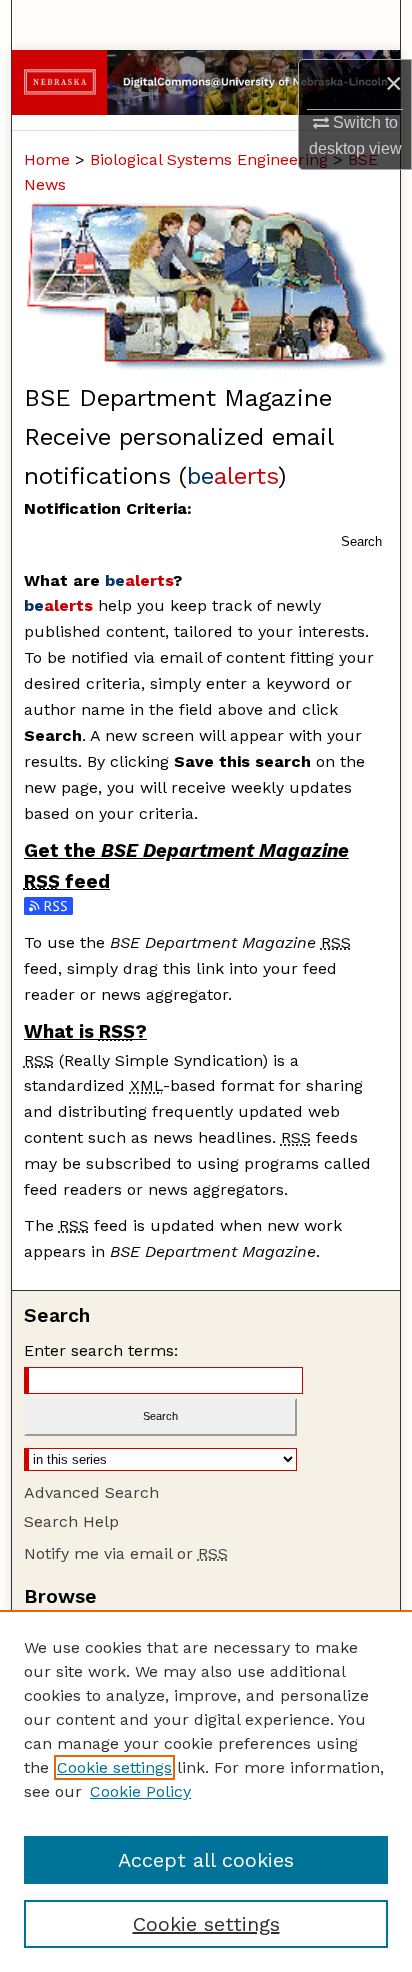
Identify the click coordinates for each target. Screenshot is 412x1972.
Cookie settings (114, 1767)
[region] (206, 1791)
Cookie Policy (140, 1791)
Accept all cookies (206, 1860)
